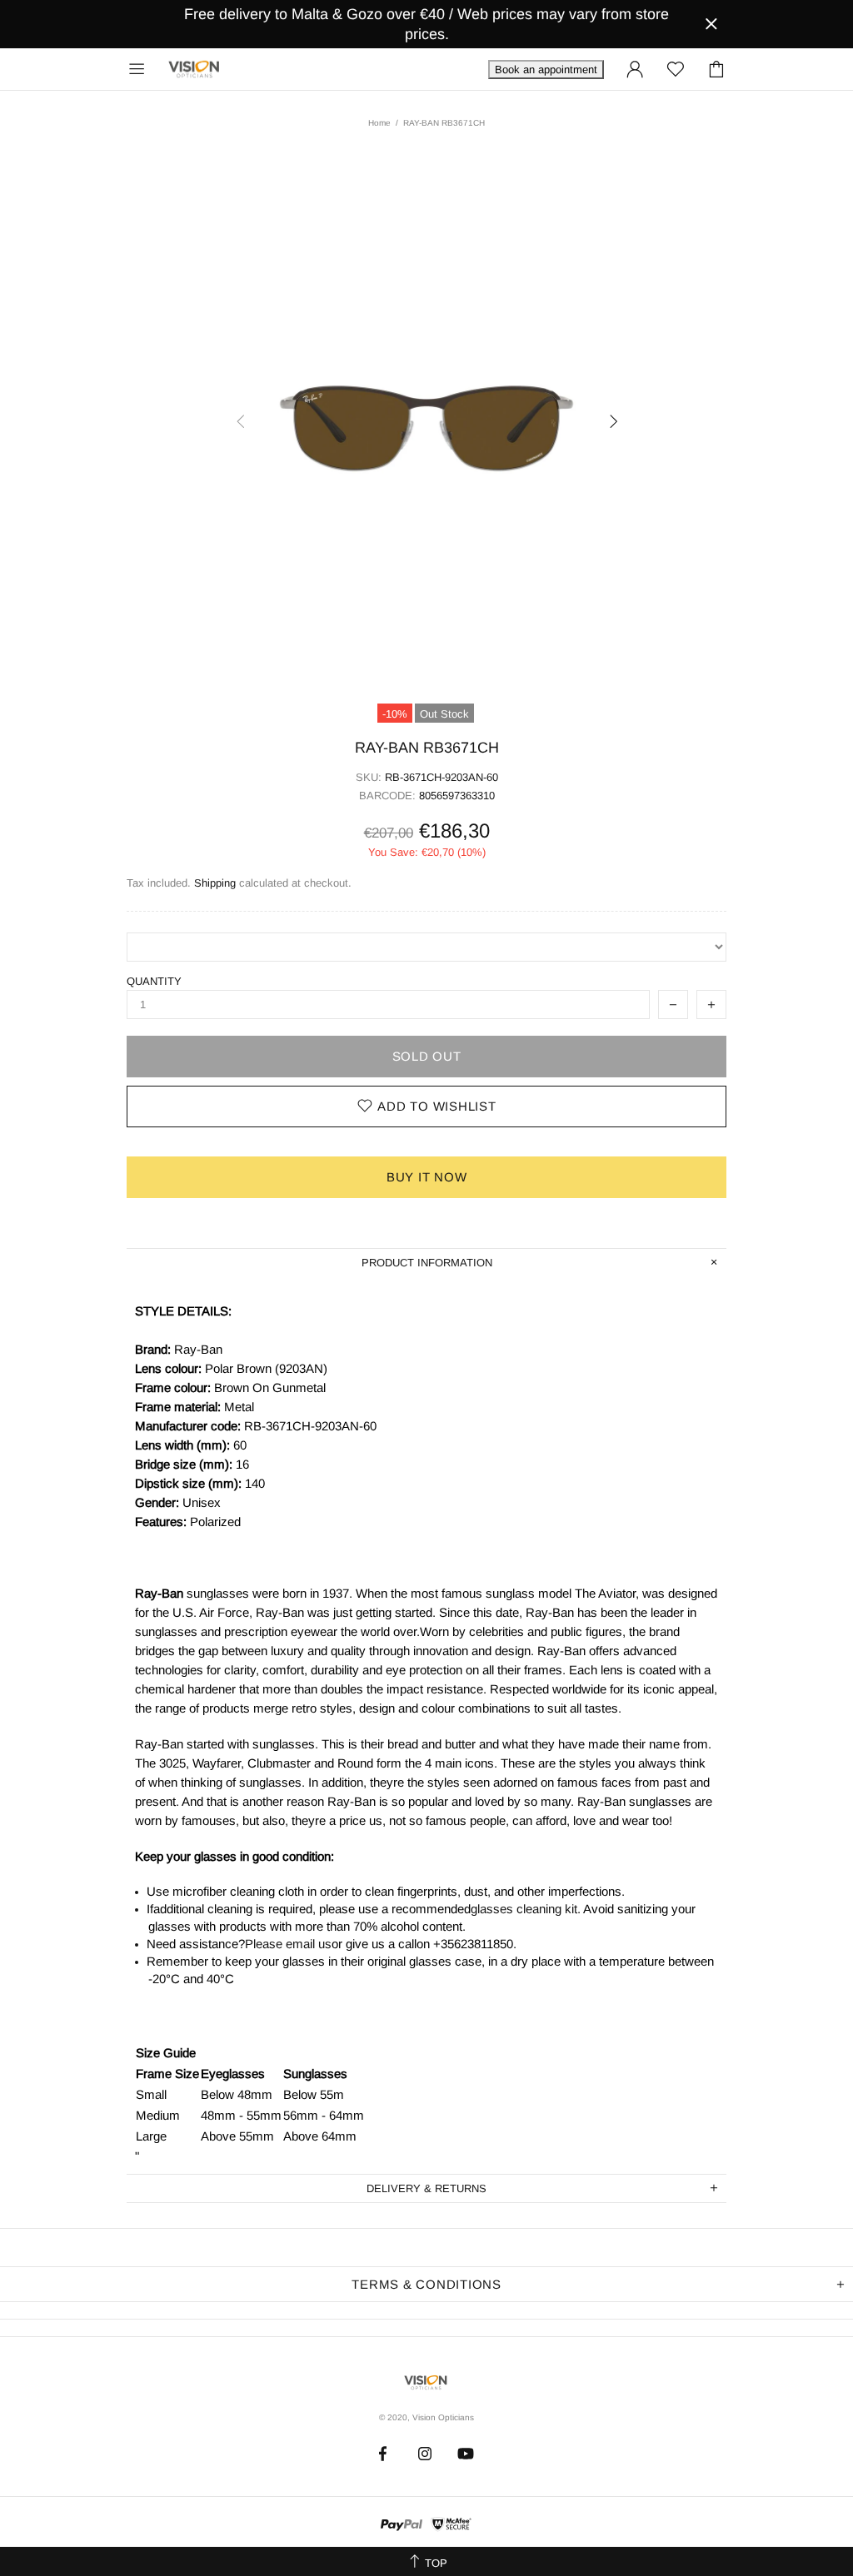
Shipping (215, 883)
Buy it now (427, 1177)
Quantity (154, 981)
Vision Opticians (195, 69)
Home (379, 123)
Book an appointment (546, 70)
